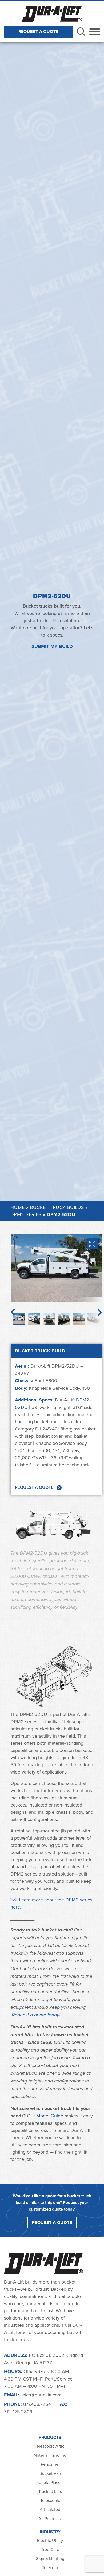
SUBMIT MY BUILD (52, 646)
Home (18, 1207)
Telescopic (50, 2500)
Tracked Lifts (50, 2491)
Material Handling (50, 2455)
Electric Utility (50, 2540)
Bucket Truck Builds (57, 1207)
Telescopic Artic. (50, 2446)
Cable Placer (50, 2482)
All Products (50, 2518)
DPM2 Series (26, 1214)
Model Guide (50, 2116)
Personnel (50, 2464)
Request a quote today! (36, 2015)
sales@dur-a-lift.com (41, 2395)
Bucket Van (50, 2473)
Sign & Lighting (50, 2558)
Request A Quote (38, 32)
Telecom (50, 2567)
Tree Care (50, 2549)
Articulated (50, 2509)
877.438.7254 (37, 2404)
